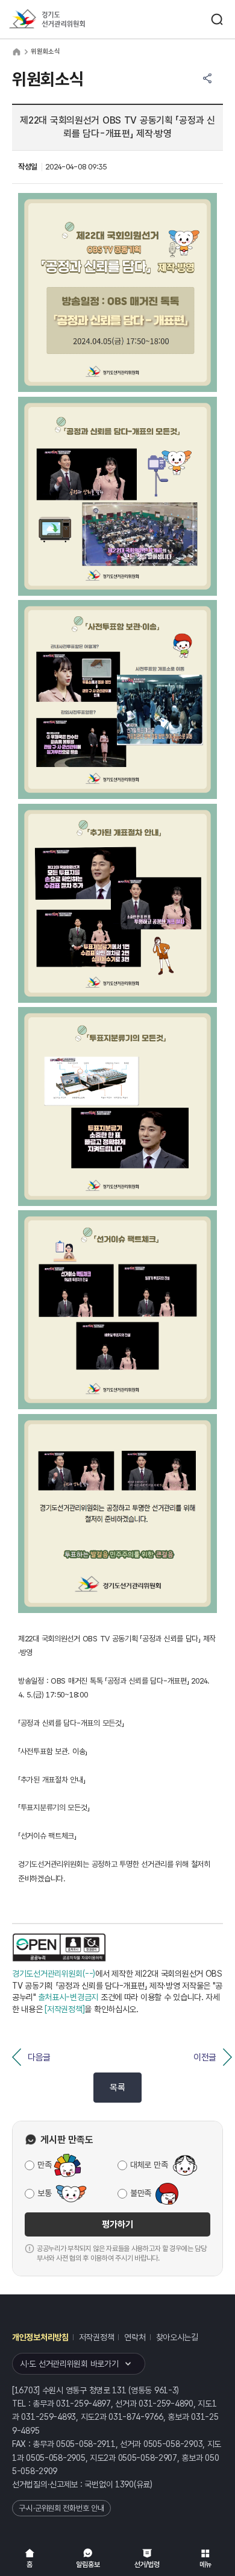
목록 (117, 2088)
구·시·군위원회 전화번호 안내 (61, 2508)
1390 (124, 2484)
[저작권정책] (64, 2009)
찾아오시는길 (177, 2337)
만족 (44, 2165)
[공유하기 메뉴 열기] (207, 78)
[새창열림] (60, 1948)
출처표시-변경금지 (68, 1997)
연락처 (135, 2337)
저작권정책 (97, 2337)
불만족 (141, 2193)
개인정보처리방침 (40, 2337)
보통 (44, 2193)
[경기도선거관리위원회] (69, 20)
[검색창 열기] (217, 19)
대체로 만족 (149, 2165)
